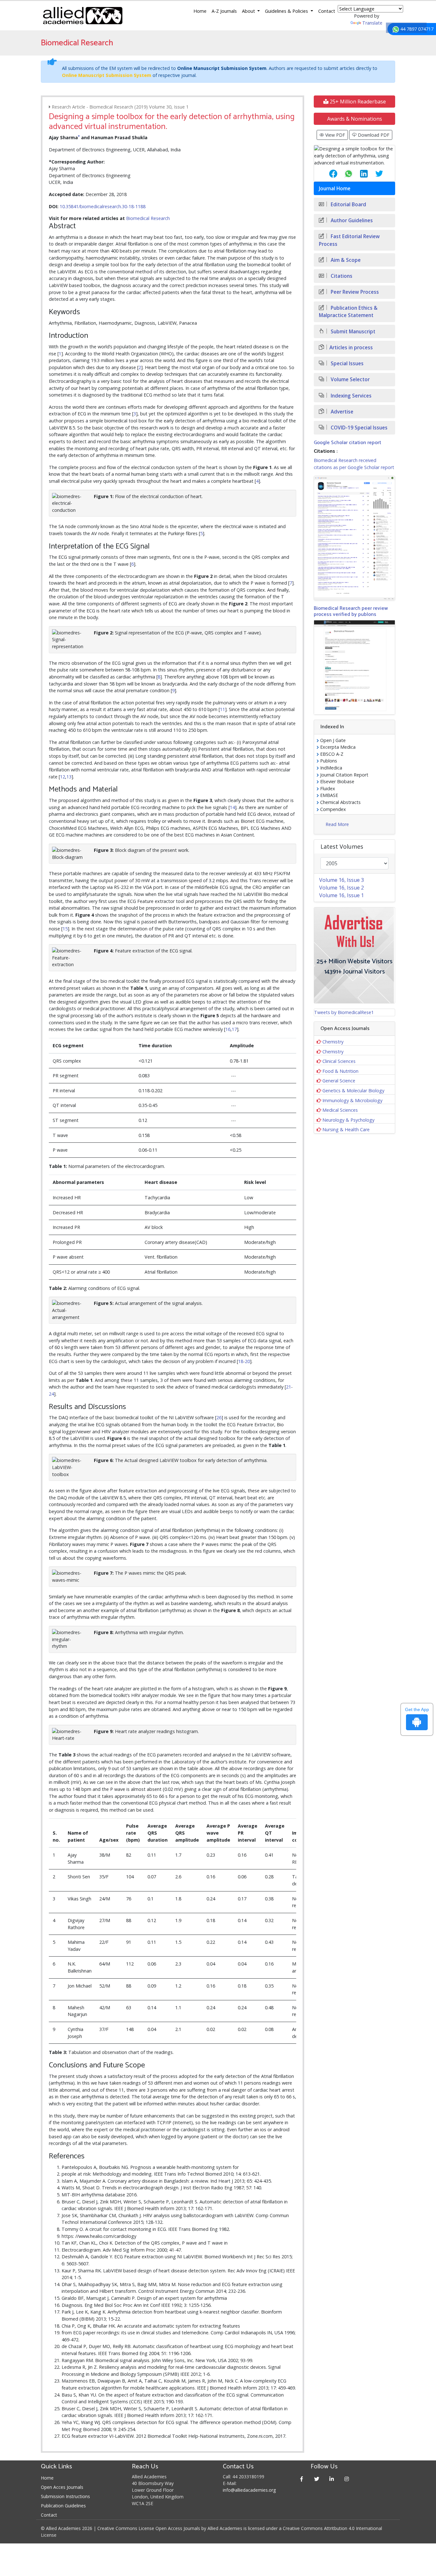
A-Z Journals (224, 11)
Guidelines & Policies (287, 11)
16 (228, 1029)
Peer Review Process (354, 292)
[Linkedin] (332, 2479)
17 (234, 1029)
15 (65, 929)
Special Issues (346, 364)
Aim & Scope (345, 260)
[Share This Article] (328, 174)
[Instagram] (347, 2479)
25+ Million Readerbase (357, 102)
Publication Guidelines (63, 2506)
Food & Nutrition (340, 1071)
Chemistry (333, 1042)
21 (289, 1387)
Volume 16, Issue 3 (342, 880)
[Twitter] (317, 2479)
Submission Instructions (65, 2496)
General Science (339, 1081)
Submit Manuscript (352, 332)
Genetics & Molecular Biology (353, 1091)
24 (51, 1394)
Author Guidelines (351, 220)
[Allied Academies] (83, 16)
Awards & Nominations (355, 119)
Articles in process (351, 348)
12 (63, 777)
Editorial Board (348, 205)
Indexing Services (350, 396)
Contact (327, 11)
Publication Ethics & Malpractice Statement (348, 312)
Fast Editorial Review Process (349, 240)
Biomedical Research (148, 218)
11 (222, 709)
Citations (341, 276)
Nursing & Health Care (346, 1129)
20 (247, 1361)
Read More (337, 824)
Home (200, 11)
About (249, 11)
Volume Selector (350, 379)
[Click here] (354, 538)
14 (232, 807)
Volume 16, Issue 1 (342, 895)
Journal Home (335, 189)
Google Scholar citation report (347, 443)
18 (241, 1361)
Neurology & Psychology (348, 1120)
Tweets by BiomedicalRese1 (344, 1012)
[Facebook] (302, 2479)
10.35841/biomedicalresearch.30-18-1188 (103, 206)
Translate (372, 23)
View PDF (335, 135)
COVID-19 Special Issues (358, 428)
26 (219, 1417)
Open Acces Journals (62, 2487)
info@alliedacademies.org (249, 2490)
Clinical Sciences (339, 1061)
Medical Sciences (340, 1110)
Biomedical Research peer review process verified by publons (351, 611)
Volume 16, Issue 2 (342, 888)
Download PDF (373, 135)
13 (69, 777)
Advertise (341, 412)
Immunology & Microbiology (352, 1100)
